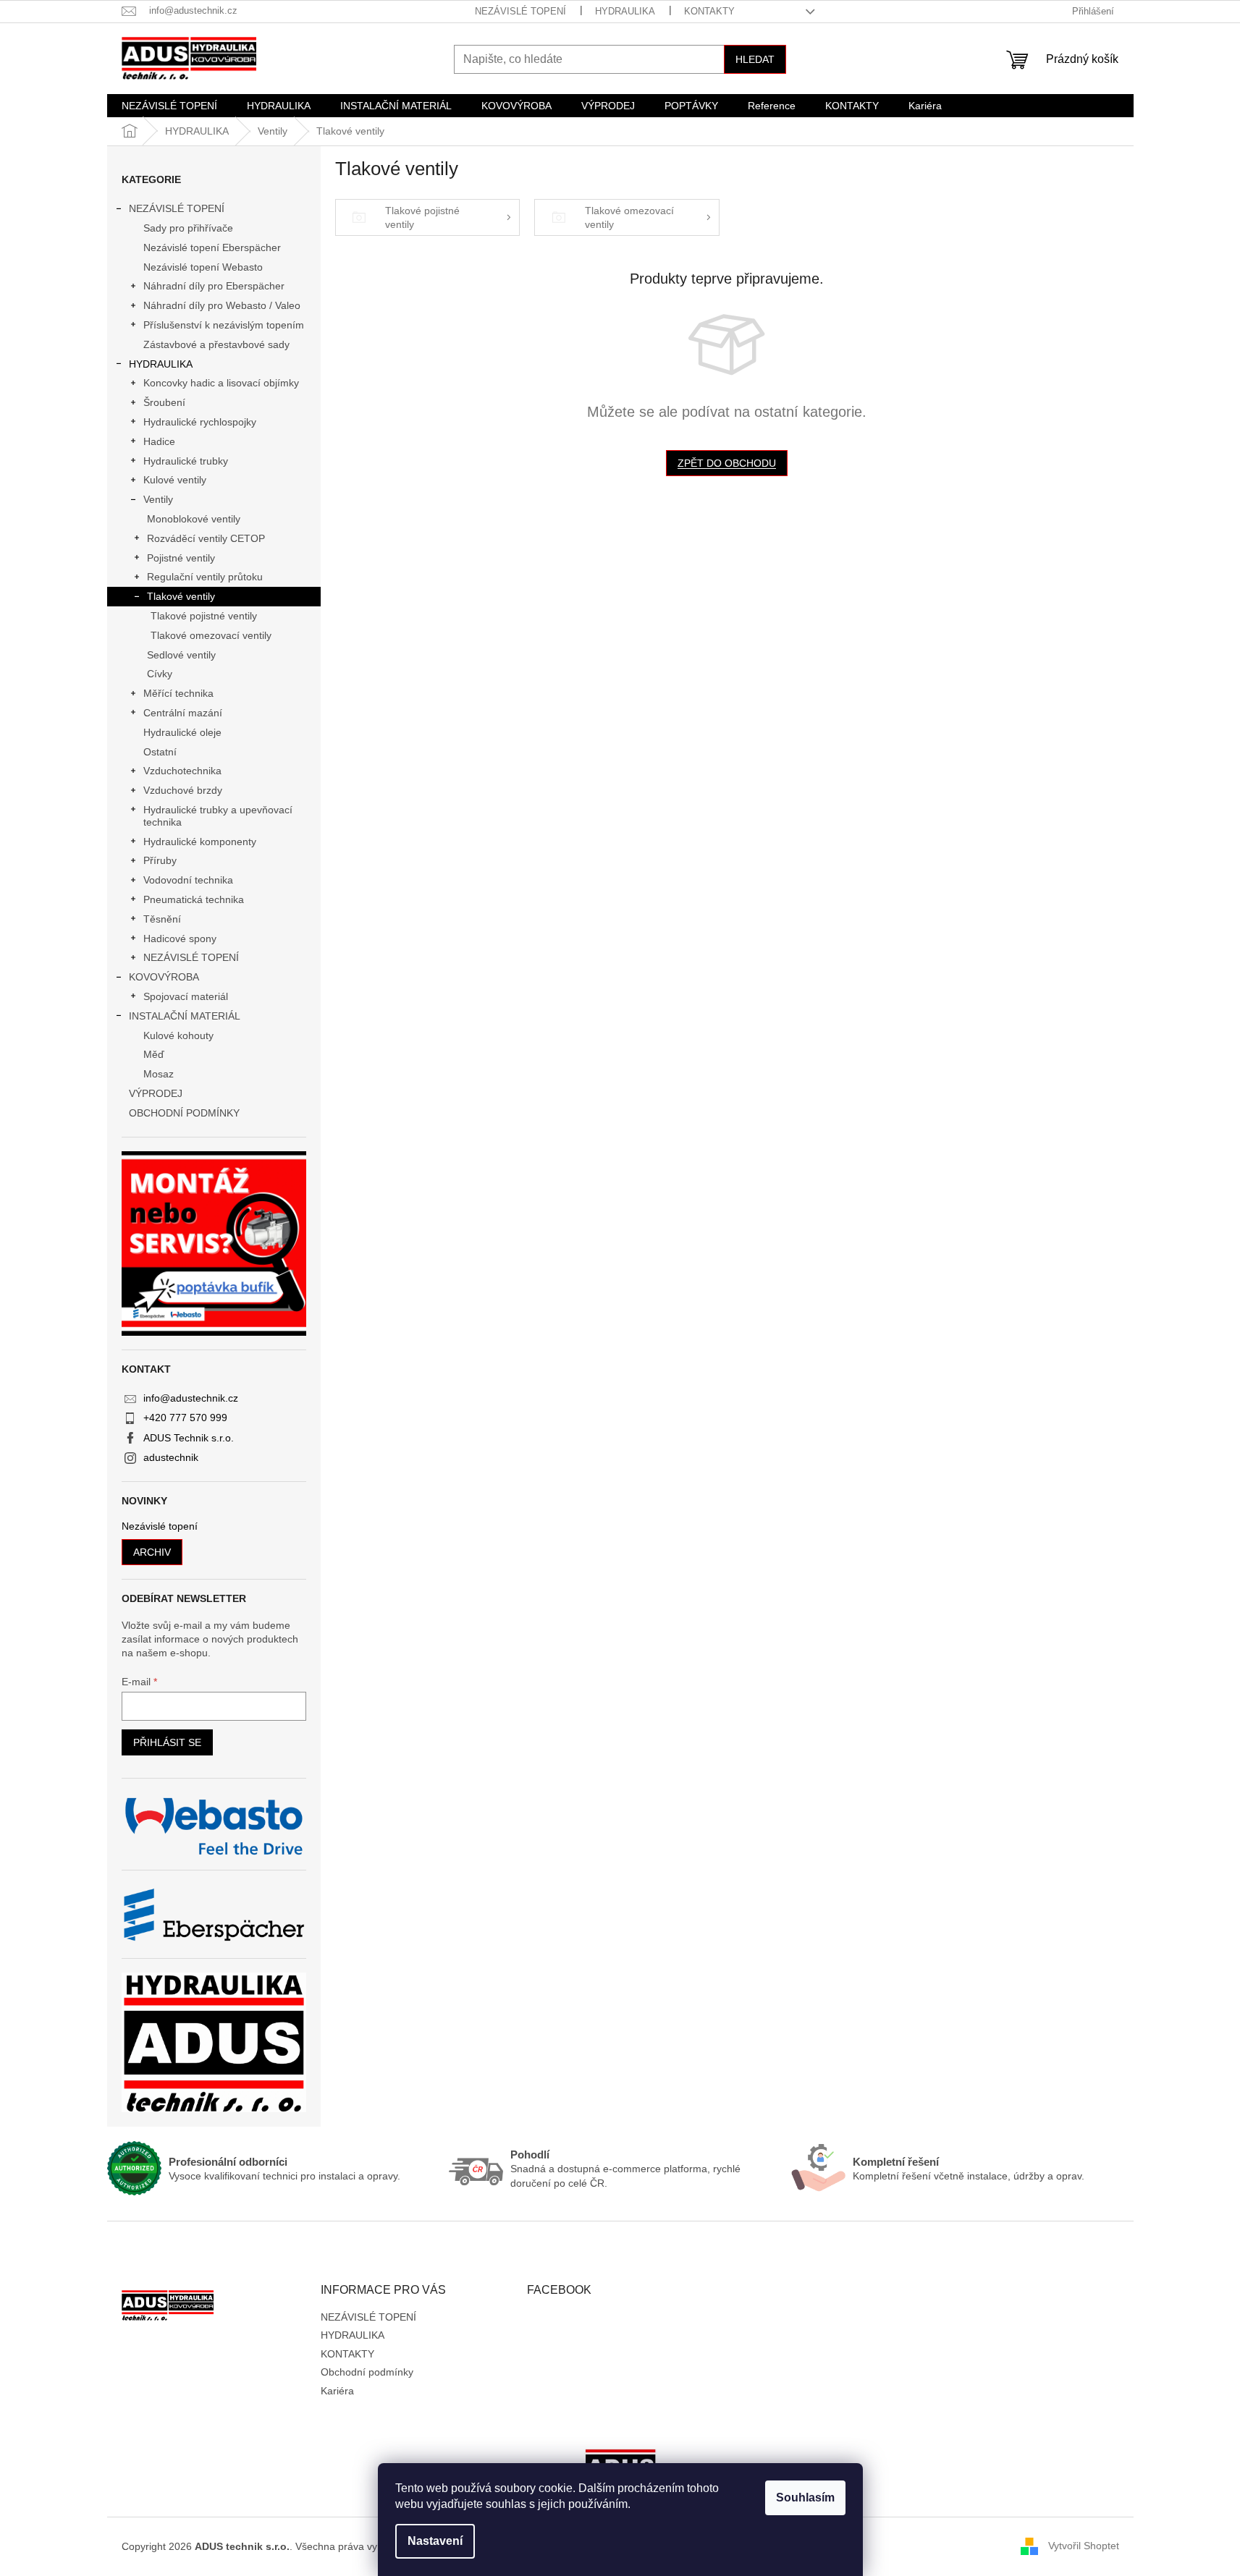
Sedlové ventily (181, 655)
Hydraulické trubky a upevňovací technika (218, 816)
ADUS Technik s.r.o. (189, 1438)
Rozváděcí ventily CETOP (206, 538)
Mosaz (159, 1074)
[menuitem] (169, 106)
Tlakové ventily (181, 596)
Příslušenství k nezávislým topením (224, 325)
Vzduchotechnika (182, 771)
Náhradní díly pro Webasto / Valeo (222, 305)
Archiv (152, 1552)
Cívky (160, 674)
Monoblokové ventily (194, 519)
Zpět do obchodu (727, 463)
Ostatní (160, 752)
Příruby (160, 860)
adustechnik (171, 1457)
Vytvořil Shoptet (1084, 2546)
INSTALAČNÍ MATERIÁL (185, 1016)
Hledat (755, 59)
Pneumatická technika (194, 899)
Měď (154, 1054)
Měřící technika (178, 693)
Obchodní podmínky (367, 2372)
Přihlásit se (167, 1742)
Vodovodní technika (188, 880)
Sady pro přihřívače (188, 228)
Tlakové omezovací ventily (211, 635)
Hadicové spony (180, 939)
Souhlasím (805, 2497)
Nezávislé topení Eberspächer (212, 247)
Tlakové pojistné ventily (204, 616)
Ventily (158, 499)
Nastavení (435, 2541)
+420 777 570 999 (185, 1418)
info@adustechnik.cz (191, 1398)
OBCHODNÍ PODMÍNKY (184, 1113)
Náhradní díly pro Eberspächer (214, 286)
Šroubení (164, 402)
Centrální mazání (183, 713)
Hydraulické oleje (182, 732)
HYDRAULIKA (625, 11)
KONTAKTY (709, 11)
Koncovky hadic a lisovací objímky (221, 383)
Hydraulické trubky (186, 461)
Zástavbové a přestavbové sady (216, 344)
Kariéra (337, 2391)
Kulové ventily (175, 480)
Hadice (159, 441)
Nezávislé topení (160, 1526)
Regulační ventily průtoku (205, 577)
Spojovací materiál (186, 996)
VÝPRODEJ (156, 1093)
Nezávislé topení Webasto (203, 267)
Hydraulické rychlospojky (200, 422)
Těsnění (162, 919)
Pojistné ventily (181, 558)
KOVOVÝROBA (164, 977)
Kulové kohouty (178, 1035)
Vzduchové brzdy (183, 790)
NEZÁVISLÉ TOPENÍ (520, 11)
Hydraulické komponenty (200, 842)
